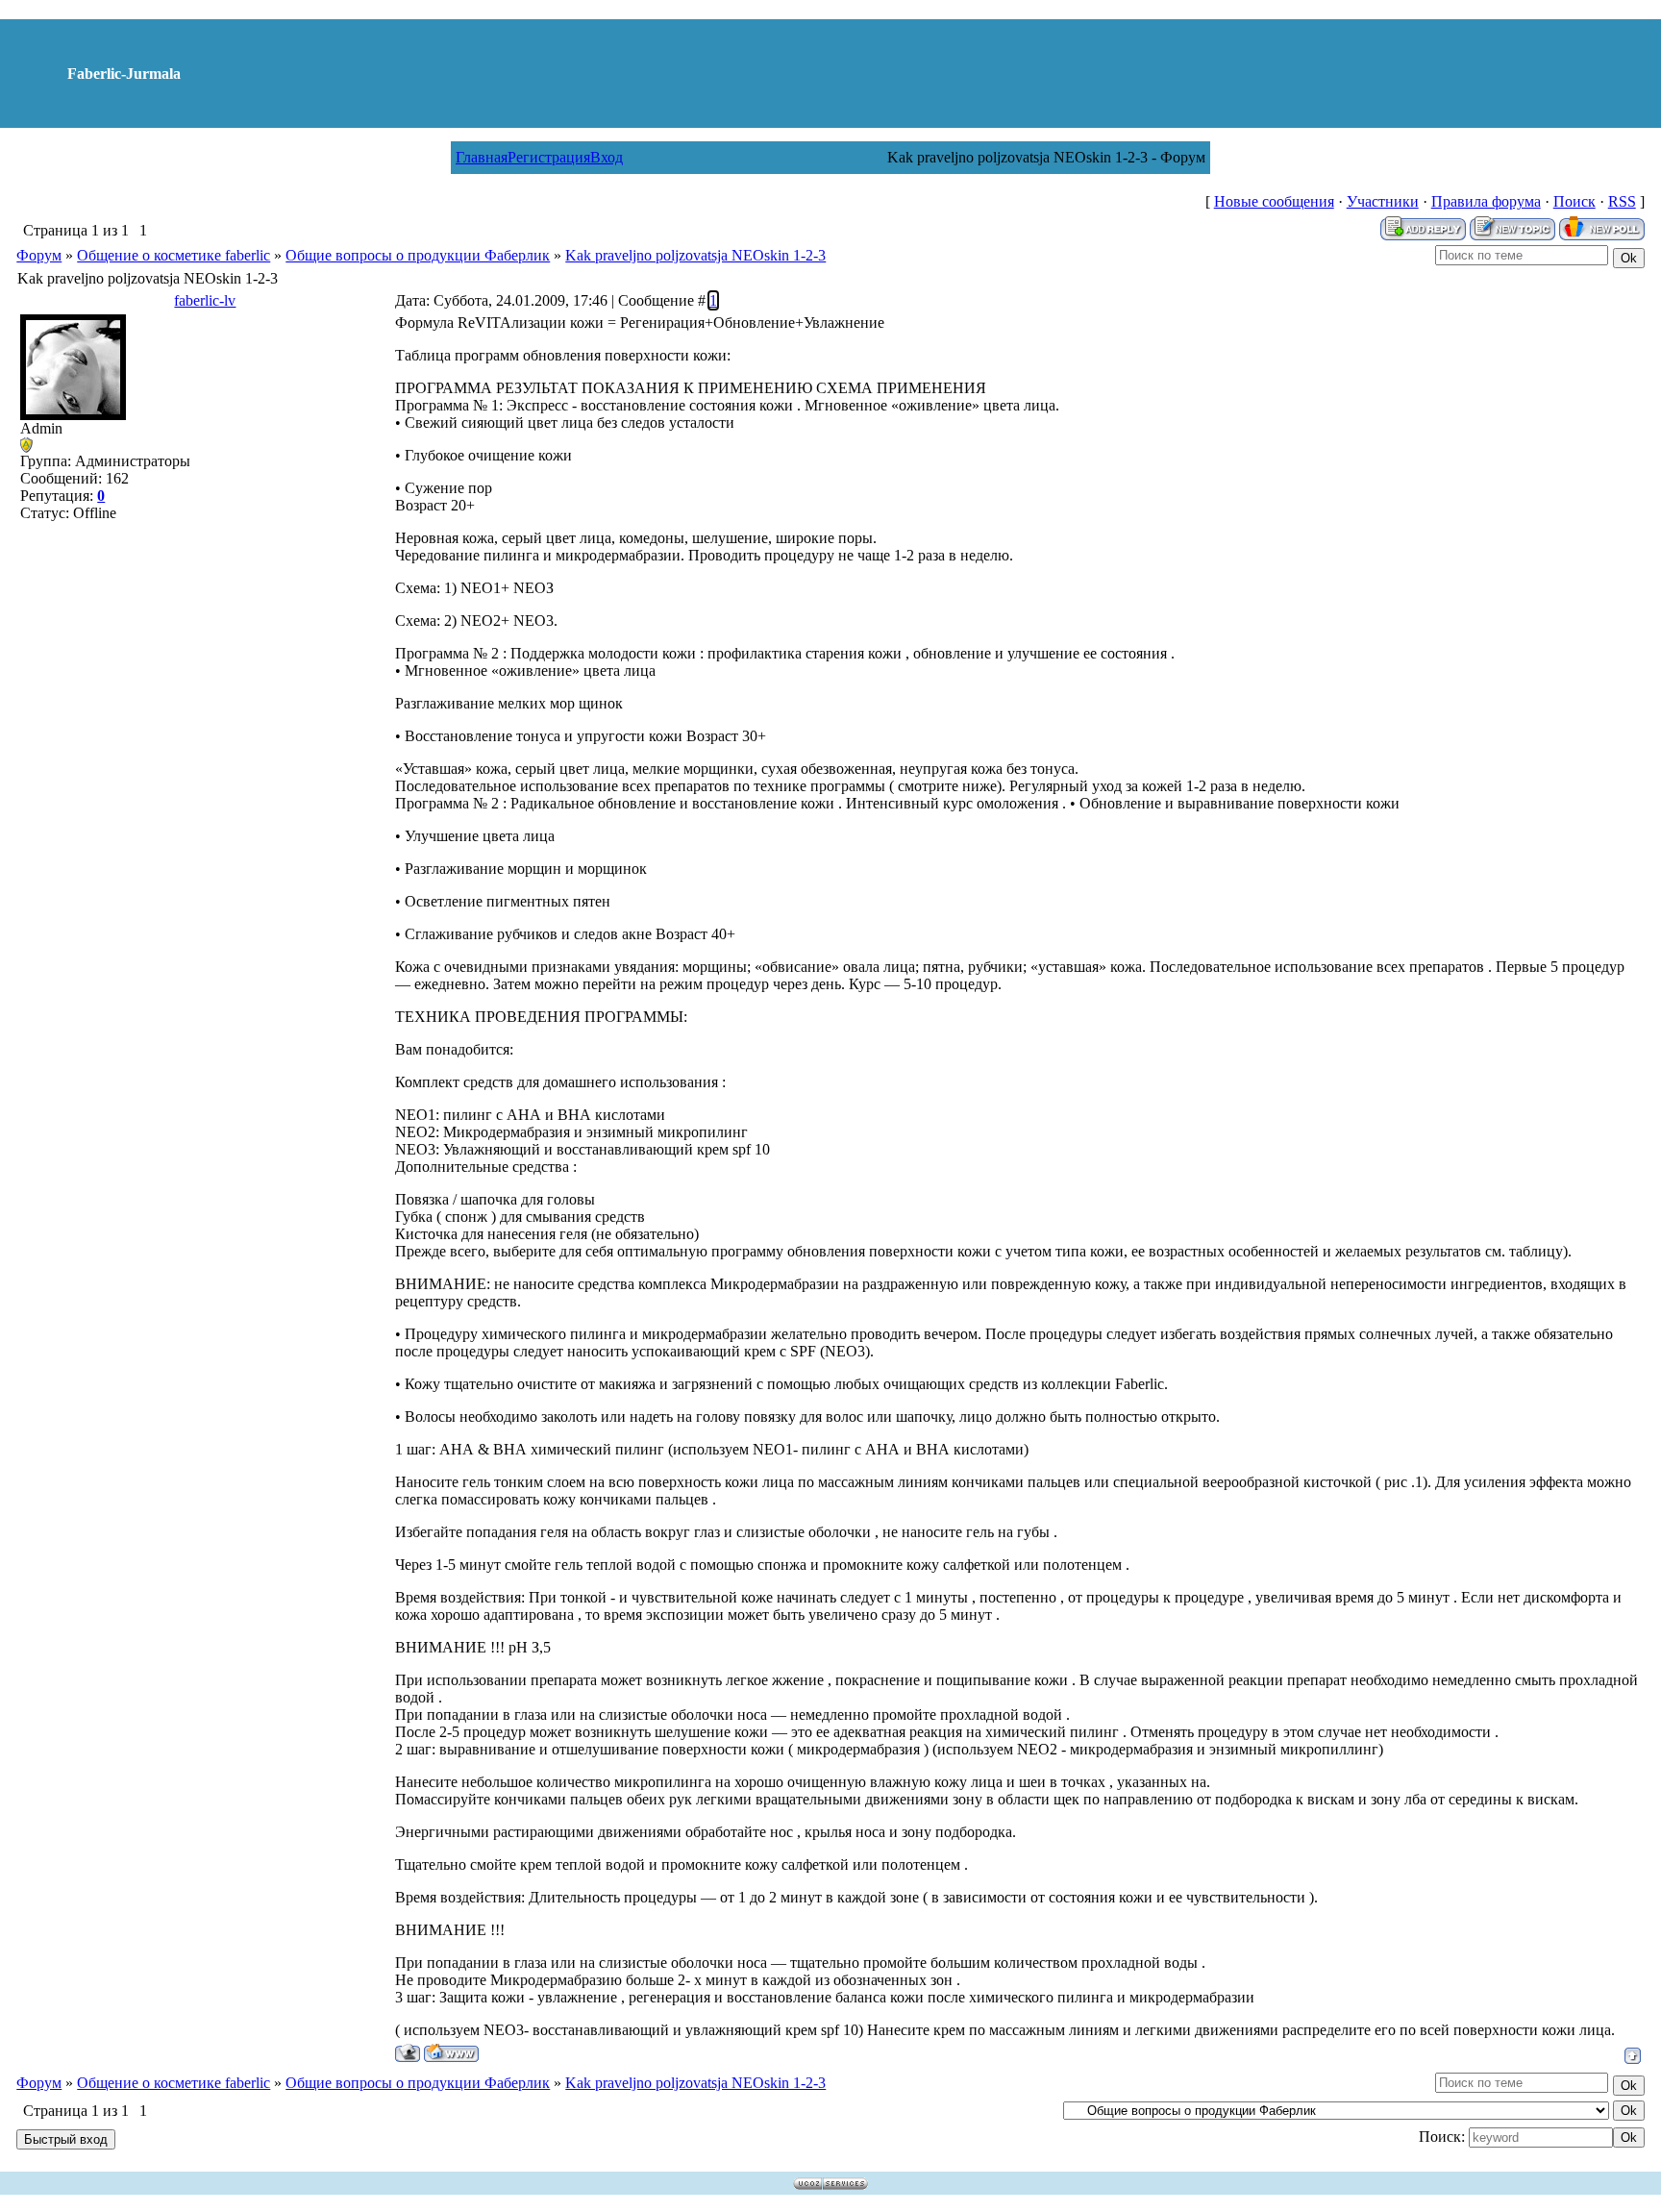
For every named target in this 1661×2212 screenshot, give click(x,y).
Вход (607, 157)
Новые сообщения (1274, 201)
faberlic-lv (205, 300)
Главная (482, 157)
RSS (1622, 201)
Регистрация (549, 157)
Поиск (1574, 201)
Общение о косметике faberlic (174, 255)
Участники (1383, 201)
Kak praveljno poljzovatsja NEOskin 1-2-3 (695, 255)
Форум (39, 255)
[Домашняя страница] (451, 2053)
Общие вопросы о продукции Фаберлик (418, 255)
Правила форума (1486, 201)
